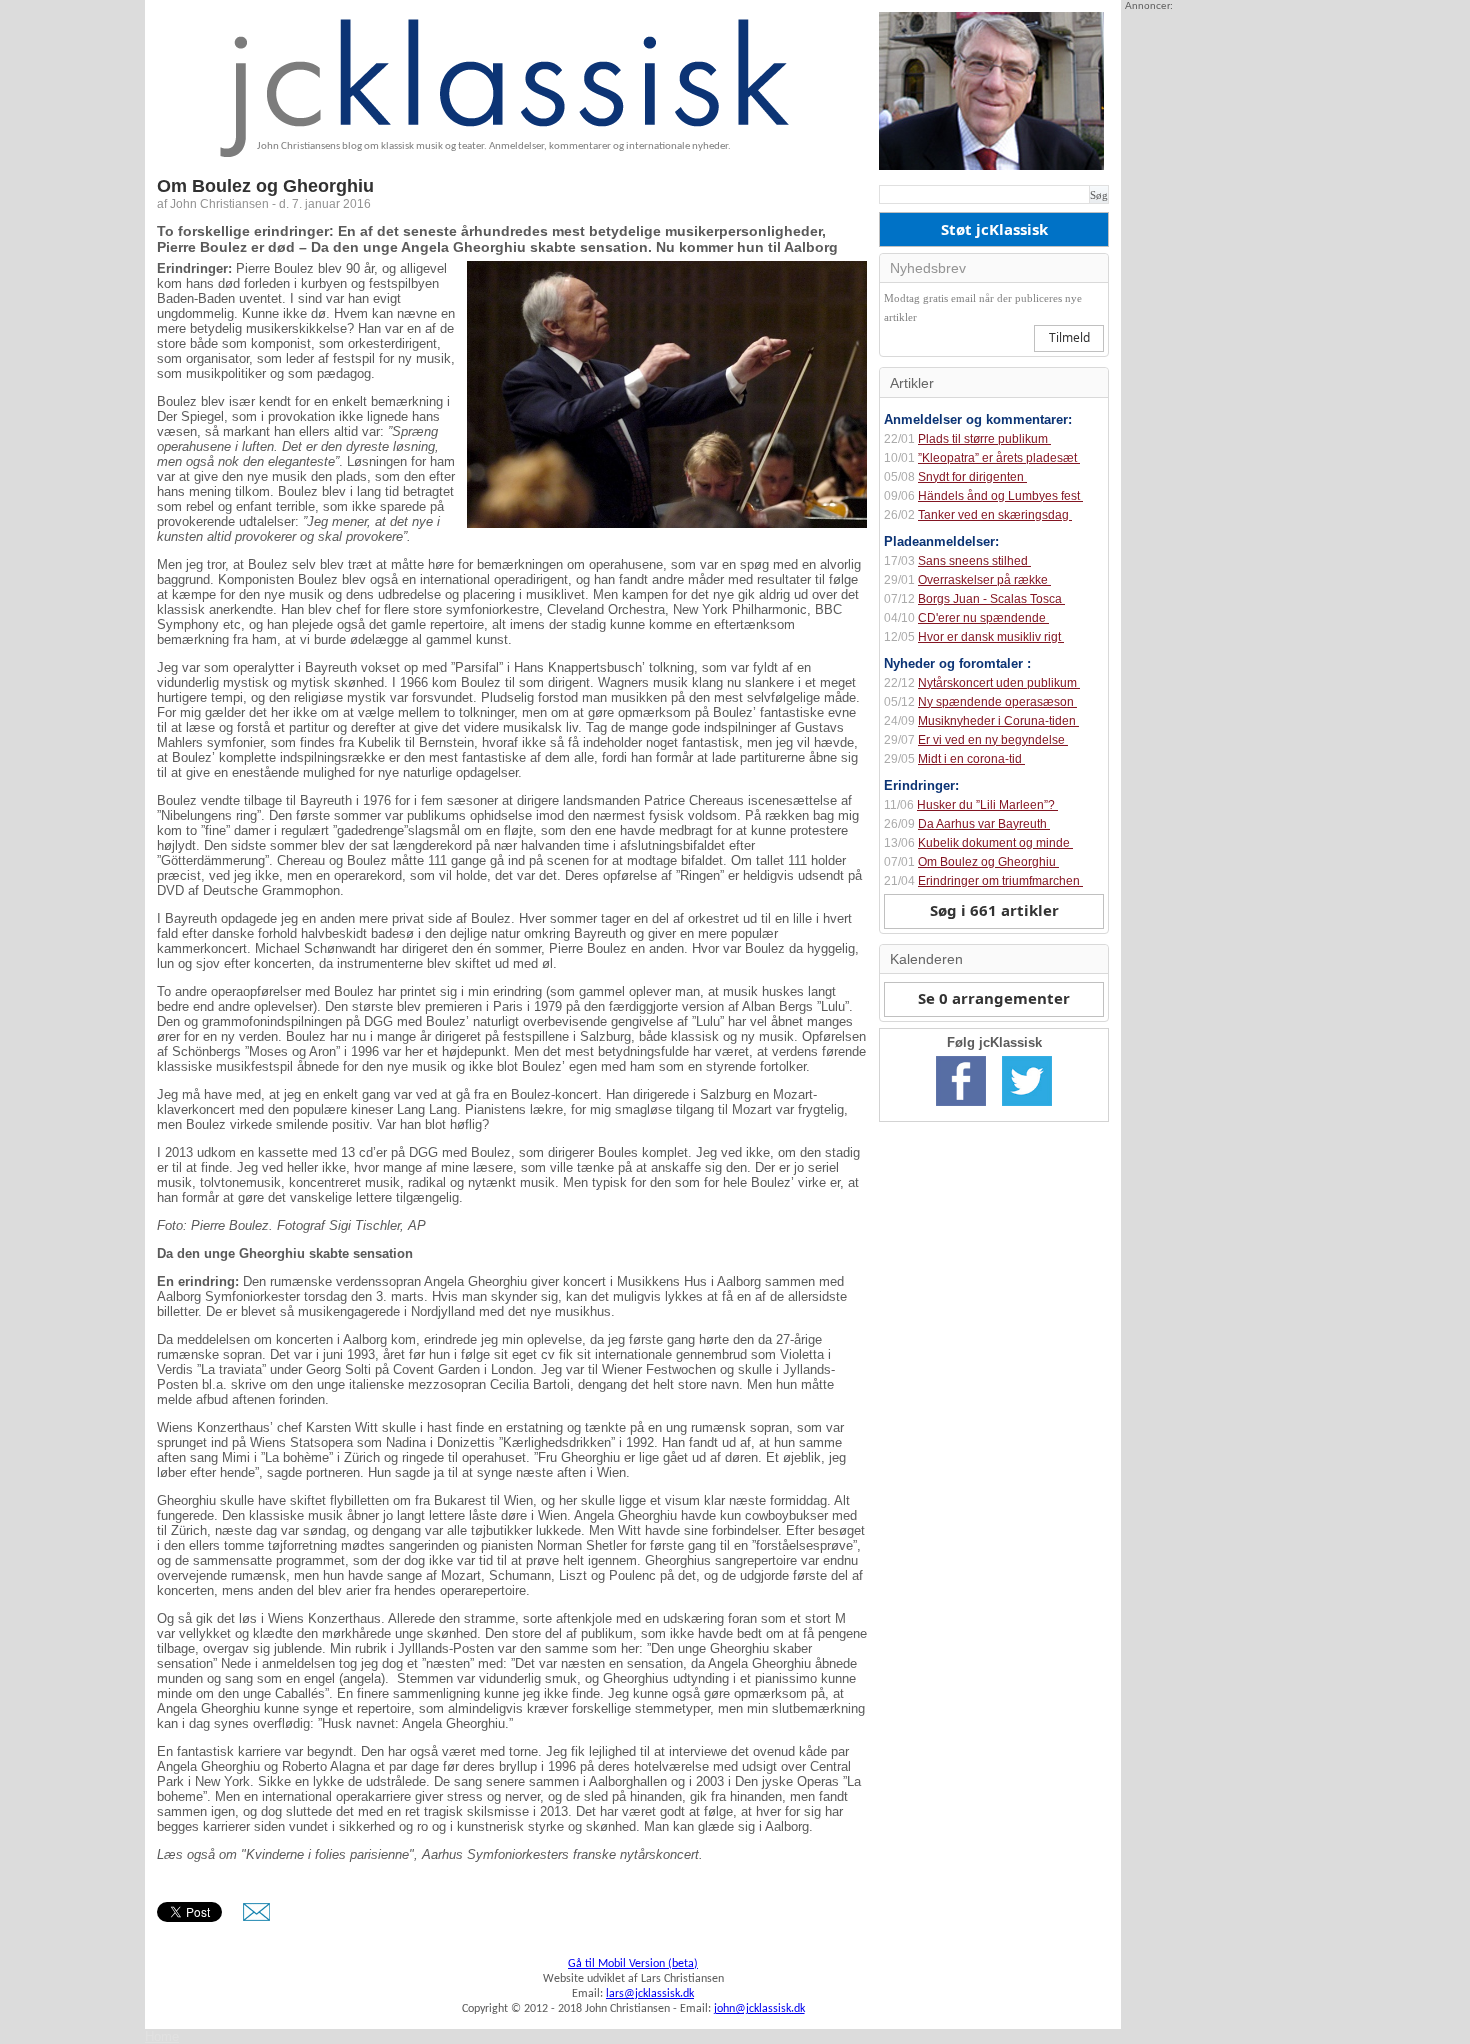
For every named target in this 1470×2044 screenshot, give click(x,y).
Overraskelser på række (984, 580)
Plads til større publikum (984, 439)
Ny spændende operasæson (997, 702)
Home (162, 2036)
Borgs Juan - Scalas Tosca (991, 599)
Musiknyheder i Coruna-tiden (998, 721)
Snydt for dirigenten (972, 477)
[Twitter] (1027, 1107)
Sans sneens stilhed (974, 561)
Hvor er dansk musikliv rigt (991, 637)
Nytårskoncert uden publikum (999, 683)
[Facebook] (961, 1107)
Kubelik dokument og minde (995, 843)
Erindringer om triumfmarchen (1000, 881)
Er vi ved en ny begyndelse (993, 740)
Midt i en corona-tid (971, 759)
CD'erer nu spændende (983, 618)
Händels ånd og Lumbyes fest (1000, 496)
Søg (1099, 195)
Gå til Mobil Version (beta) (633, 1964)
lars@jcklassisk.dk (650, 1994)
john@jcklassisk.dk (759, 2009)
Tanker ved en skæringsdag (995, 515)
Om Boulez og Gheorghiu (988, 862)
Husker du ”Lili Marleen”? (987, 805)
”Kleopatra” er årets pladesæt (999, 458)
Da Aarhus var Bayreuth (984, 824)
